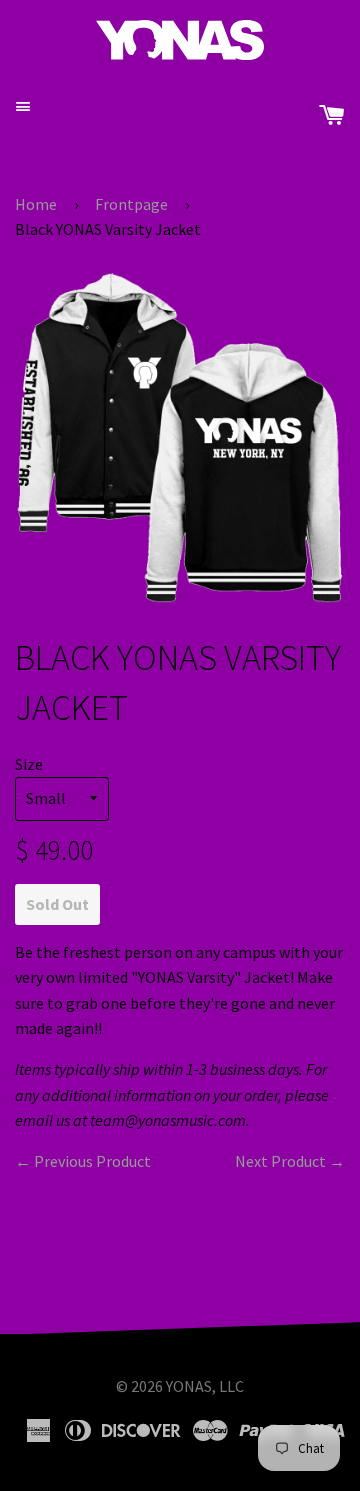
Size (29, 764)
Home (36, 204)
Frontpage (131, 204)
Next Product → (290, 1161)
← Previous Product (83, 1161)
